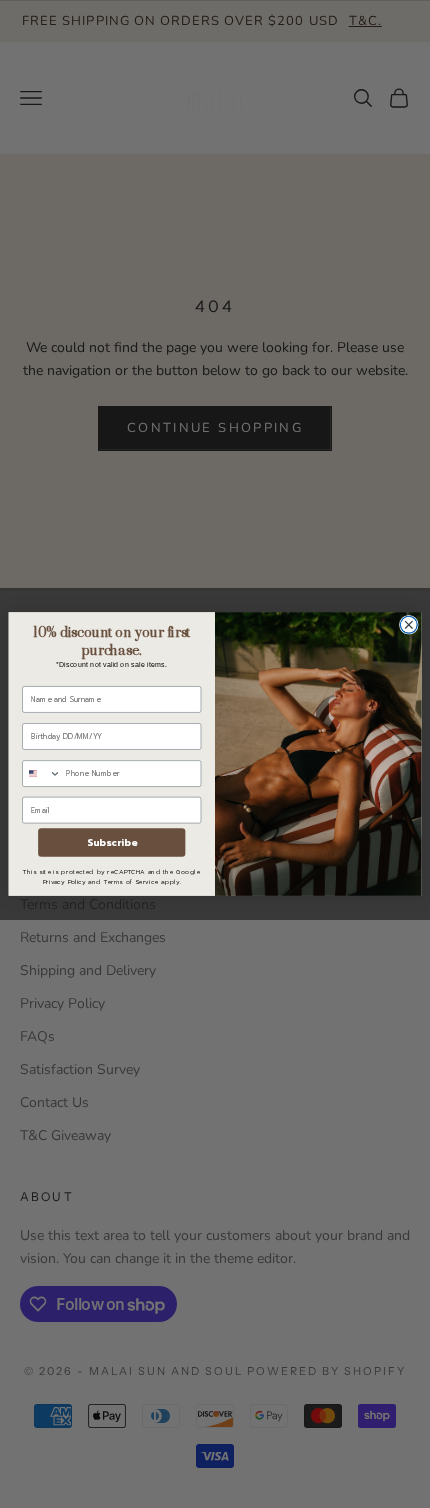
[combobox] (42, 773)
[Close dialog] (408, 624)
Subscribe (111, 842)
